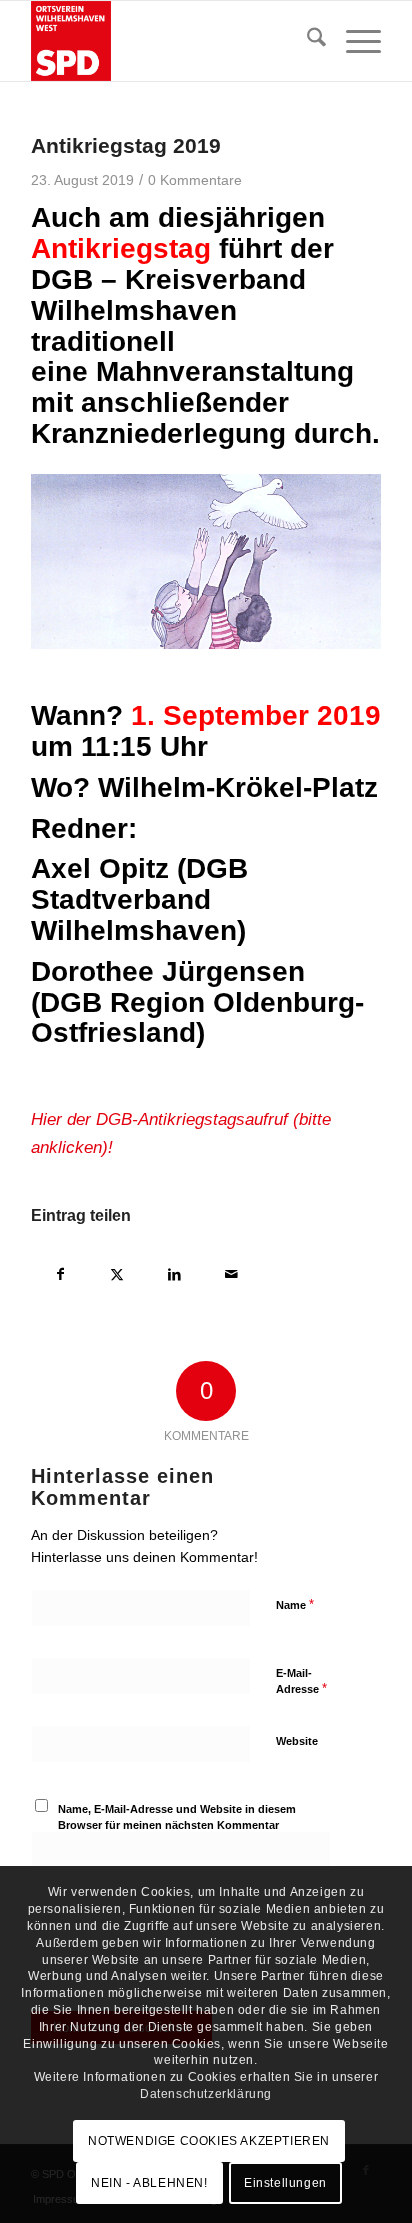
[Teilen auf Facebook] (60, 1271)
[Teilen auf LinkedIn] (174, 1271)
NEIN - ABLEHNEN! (149, 2183)
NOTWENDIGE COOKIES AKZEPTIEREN (209, 2141)
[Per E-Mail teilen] (231, 1271)
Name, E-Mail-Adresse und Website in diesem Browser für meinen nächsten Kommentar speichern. (177, 1825)
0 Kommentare (195, 180)
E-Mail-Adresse (301, 1682)
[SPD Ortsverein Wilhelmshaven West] (171, 41)
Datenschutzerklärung (206, 2094)
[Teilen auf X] (117, 1271)
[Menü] (353, 41)
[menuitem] (306, 41)
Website (297, 1741)
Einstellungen (285, 2183)
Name (295, 1604)
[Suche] (306, 41)
